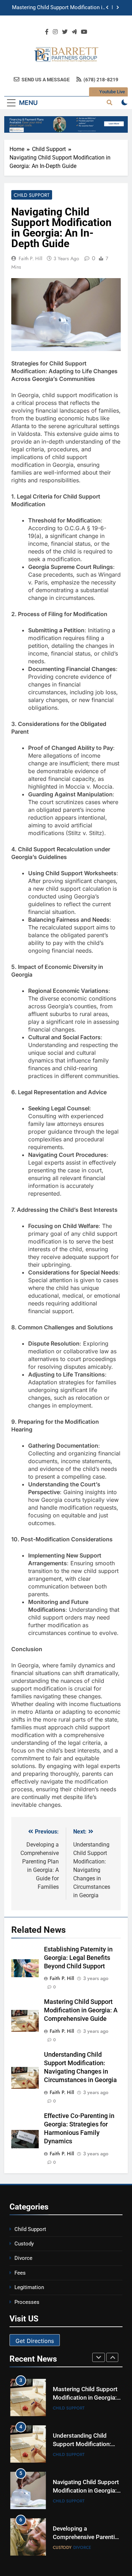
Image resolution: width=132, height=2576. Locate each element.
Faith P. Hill (30, 258)
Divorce (23, 2258)
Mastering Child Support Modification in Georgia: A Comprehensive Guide (59, 7)
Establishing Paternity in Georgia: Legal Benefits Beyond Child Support (78, 1958)
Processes (27, 2302)
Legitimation (29, 2287)
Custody (24, 2244)
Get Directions (35, 2341)
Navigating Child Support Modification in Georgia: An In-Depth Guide (86, 2491)
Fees (20, 2273)
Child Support (32, 195)
